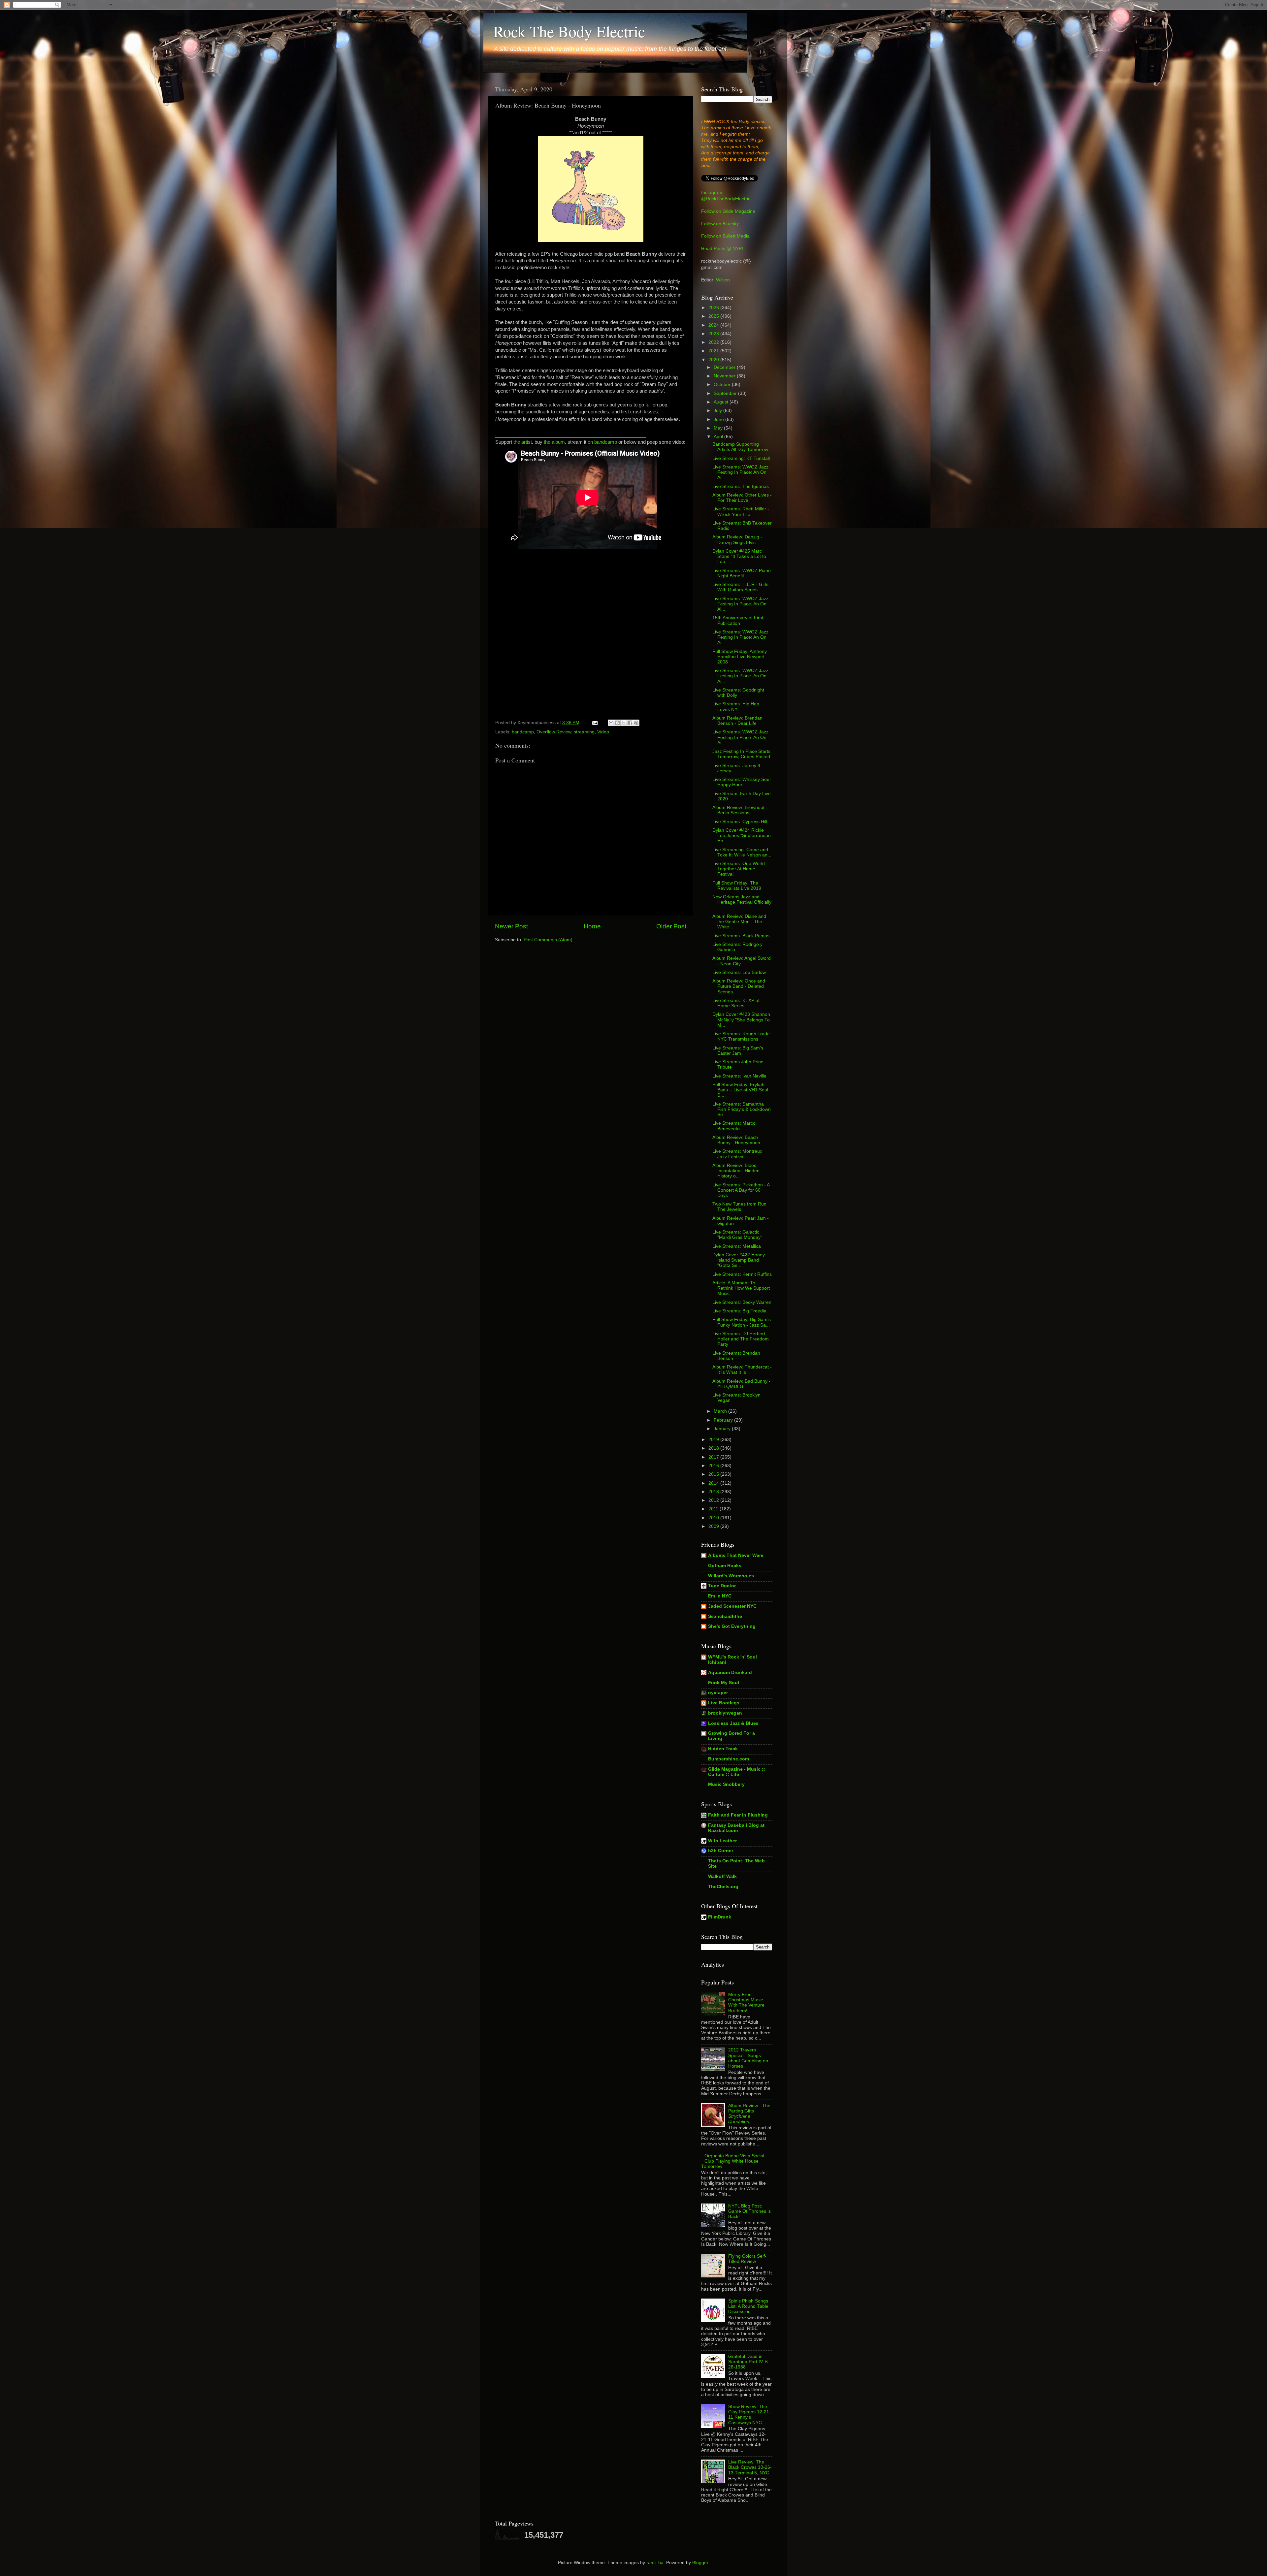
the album (554, 442)
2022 (714, 342)
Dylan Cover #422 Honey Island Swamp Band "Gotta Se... (739, 1260)
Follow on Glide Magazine (728, 211)
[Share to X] (624, 723)
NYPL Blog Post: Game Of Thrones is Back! (749, 2211)
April (719, 437)
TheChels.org (723, 1887)
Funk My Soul (724, 1683)
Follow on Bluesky (720, 224)
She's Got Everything (732, 1626)
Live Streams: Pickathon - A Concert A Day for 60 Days (741, 1190)
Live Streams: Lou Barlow (739, 972)
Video (603, 732)
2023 (714, 334)
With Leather (722, 1841)
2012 (714, 1500)
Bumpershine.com (729, 1759)
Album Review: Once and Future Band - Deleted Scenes (739, 986)
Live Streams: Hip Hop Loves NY (736, 707)
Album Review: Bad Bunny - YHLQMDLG (741, 1384)
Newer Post (511, 926)
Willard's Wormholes (731, 1576)
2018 (714, 1448)
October (723, 385)
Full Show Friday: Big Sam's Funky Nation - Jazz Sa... (742, 1322)
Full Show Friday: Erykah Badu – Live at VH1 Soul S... (740, 1090)
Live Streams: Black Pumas (741, 936)
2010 (714, 1518)
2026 (714, 308)
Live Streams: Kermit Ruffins (742, 1274)
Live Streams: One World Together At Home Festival (739, 869)
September (726, 393)
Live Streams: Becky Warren (742, 1302)
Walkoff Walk (722, 1876)
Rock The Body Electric (569, 31)
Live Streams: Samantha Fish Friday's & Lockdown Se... (742, 1109)
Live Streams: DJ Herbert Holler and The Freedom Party (741, 1339)
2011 (714, 1509)
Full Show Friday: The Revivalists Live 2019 (737, 886)
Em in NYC (720, 1596)
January (723, 1429)
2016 (714, 1466)
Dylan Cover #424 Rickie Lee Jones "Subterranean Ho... (742, 836)
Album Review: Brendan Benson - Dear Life (737, 721)
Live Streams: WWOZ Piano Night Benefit (742, 573)
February (724, 1420)
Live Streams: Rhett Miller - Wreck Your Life (741, 512)
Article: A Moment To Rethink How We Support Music (741, 1288)
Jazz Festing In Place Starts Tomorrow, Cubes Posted (741, 754)
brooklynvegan (725, 1713)
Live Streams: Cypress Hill (740, 822)
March (721, 1411)
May (719, 428)
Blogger (700, 2563)
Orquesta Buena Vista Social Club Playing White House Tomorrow (733, 2161)
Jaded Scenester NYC (732, 1606)
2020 (714, 360)
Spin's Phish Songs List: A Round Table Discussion (748, 2306)
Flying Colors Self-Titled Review (747, 2259)
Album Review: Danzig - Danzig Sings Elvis (737, 540)
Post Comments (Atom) (548, 940)
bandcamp (523, 732)
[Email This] (611, 723)
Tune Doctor (722, 1586)
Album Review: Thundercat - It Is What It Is (742, 1370)
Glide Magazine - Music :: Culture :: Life (737, 1772)
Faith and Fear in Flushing (738, 1815)
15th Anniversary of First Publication (738, 620)
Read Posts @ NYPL (723, 249)
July (718, 411)
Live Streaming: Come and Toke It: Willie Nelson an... (742, 852)
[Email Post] (594, 723)
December (725, 367)
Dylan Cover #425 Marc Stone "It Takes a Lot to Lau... (739, 556)
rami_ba (655, 2563)
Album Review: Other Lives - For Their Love (742, 498)
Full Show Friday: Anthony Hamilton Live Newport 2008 (740, 657)
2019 (714, 1440)
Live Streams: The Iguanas (741, 486)
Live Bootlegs (724, 1703)
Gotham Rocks (725, 1566)
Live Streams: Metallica (737, 1246)
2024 (714, 325)
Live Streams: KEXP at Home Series (736, 1003)
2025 (714, 316)
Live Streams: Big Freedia (739, 1311)
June (719, 419)
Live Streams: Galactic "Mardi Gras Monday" (737, 1235)
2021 (714, 351)
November (725, 376)
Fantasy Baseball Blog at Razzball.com (736, 1828)
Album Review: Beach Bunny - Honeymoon (736, 1140)
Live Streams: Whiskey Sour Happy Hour (742, 782)
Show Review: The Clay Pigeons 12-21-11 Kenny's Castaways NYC (749, 2415)
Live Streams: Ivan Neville (739, 1076)
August (722, 402)
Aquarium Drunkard (730, 1673)
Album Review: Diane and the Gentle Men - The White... (739, 922)
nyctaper (718, 1693)
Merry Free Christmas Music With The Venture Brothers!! (746, 2003)
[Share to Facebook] (630, 723)
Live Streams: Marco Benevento (734, 1126)
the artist (523, 442)
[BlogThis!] (617, 723)
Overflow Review (554, 732)
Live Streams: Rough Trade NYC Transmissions (741, 1036)
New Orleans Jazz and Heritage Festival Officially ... (742, 902)
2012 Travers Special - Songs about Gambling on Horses (748, 2058)
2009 (714, 1526)
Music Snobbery (726, 1784)
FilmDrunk (720, 1917)
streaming (584, 732)
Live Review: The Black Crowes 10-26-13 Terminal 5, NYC (750, 2467)
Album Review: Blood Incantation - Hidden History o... (736, 1171)
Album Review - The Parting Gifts (749, 2114)
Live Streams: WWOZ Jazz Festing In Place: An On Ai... (740, 472)
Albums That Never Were (736, 1555)
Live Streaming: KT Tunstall (741, 458)
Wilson (723, 280)
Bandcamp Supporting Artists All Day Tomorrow (740, 447)
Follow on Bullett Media (725, 236)
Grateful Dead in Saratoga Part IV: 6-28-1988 (749, 2362)
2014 (714, 1483)
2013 (714, 1492)
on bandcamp (602, 442)
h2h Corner (721, 1851)
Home (592, 926)
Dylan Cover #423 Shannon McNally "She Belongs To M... (741, 1020)
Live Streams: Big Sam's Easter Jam (738, 1051)
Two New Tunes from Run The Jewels (739, 1207)
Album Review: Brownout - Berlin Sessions (740, 810)
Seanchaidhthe (725, 1616)
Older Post (671, 926)
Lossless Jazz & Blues (733, 1723)
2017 (714, 1457)
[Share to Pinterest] (636, 723)
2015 (714, 1474)
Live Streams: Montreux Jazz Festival (737, 1154)
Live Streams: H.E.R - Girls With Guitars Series (740, 587)
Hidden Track (723, 1749)
